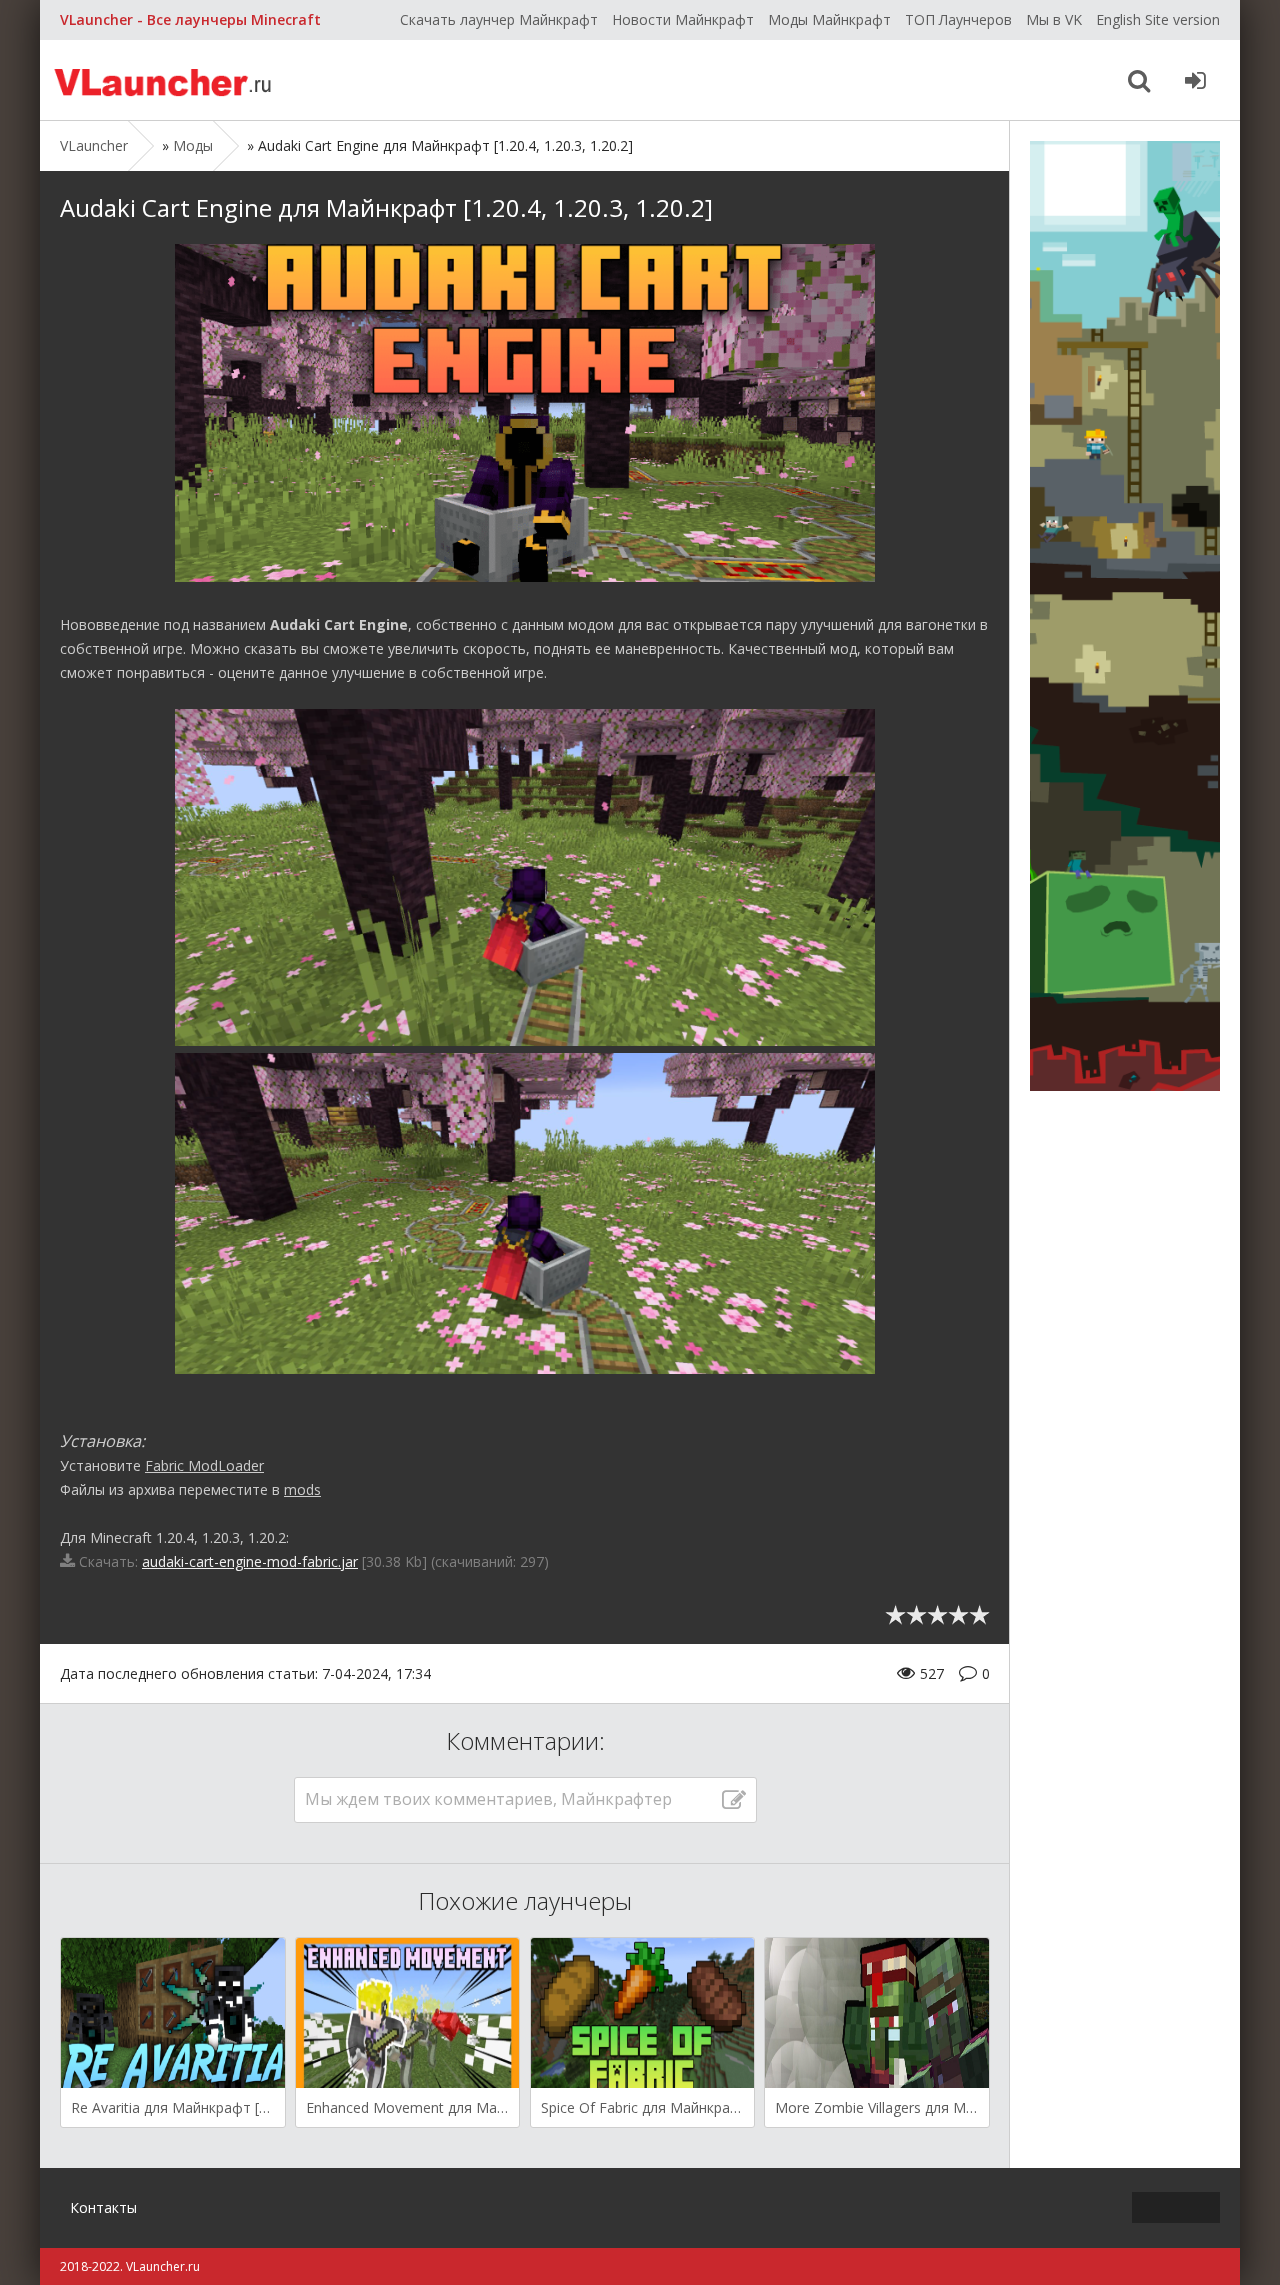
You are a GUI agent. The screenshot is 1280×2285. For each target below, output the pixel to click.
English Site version (1158, 19)
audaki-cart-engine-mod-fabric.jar (250, 1561)
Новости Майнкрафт (683, 19)
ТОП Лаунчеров (958, 19)
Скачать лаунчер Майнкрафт (499, 19)
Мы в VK (1054, 19)
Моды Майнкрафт (829, 19)
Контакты (103, 2207)
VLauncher (165, 80)
